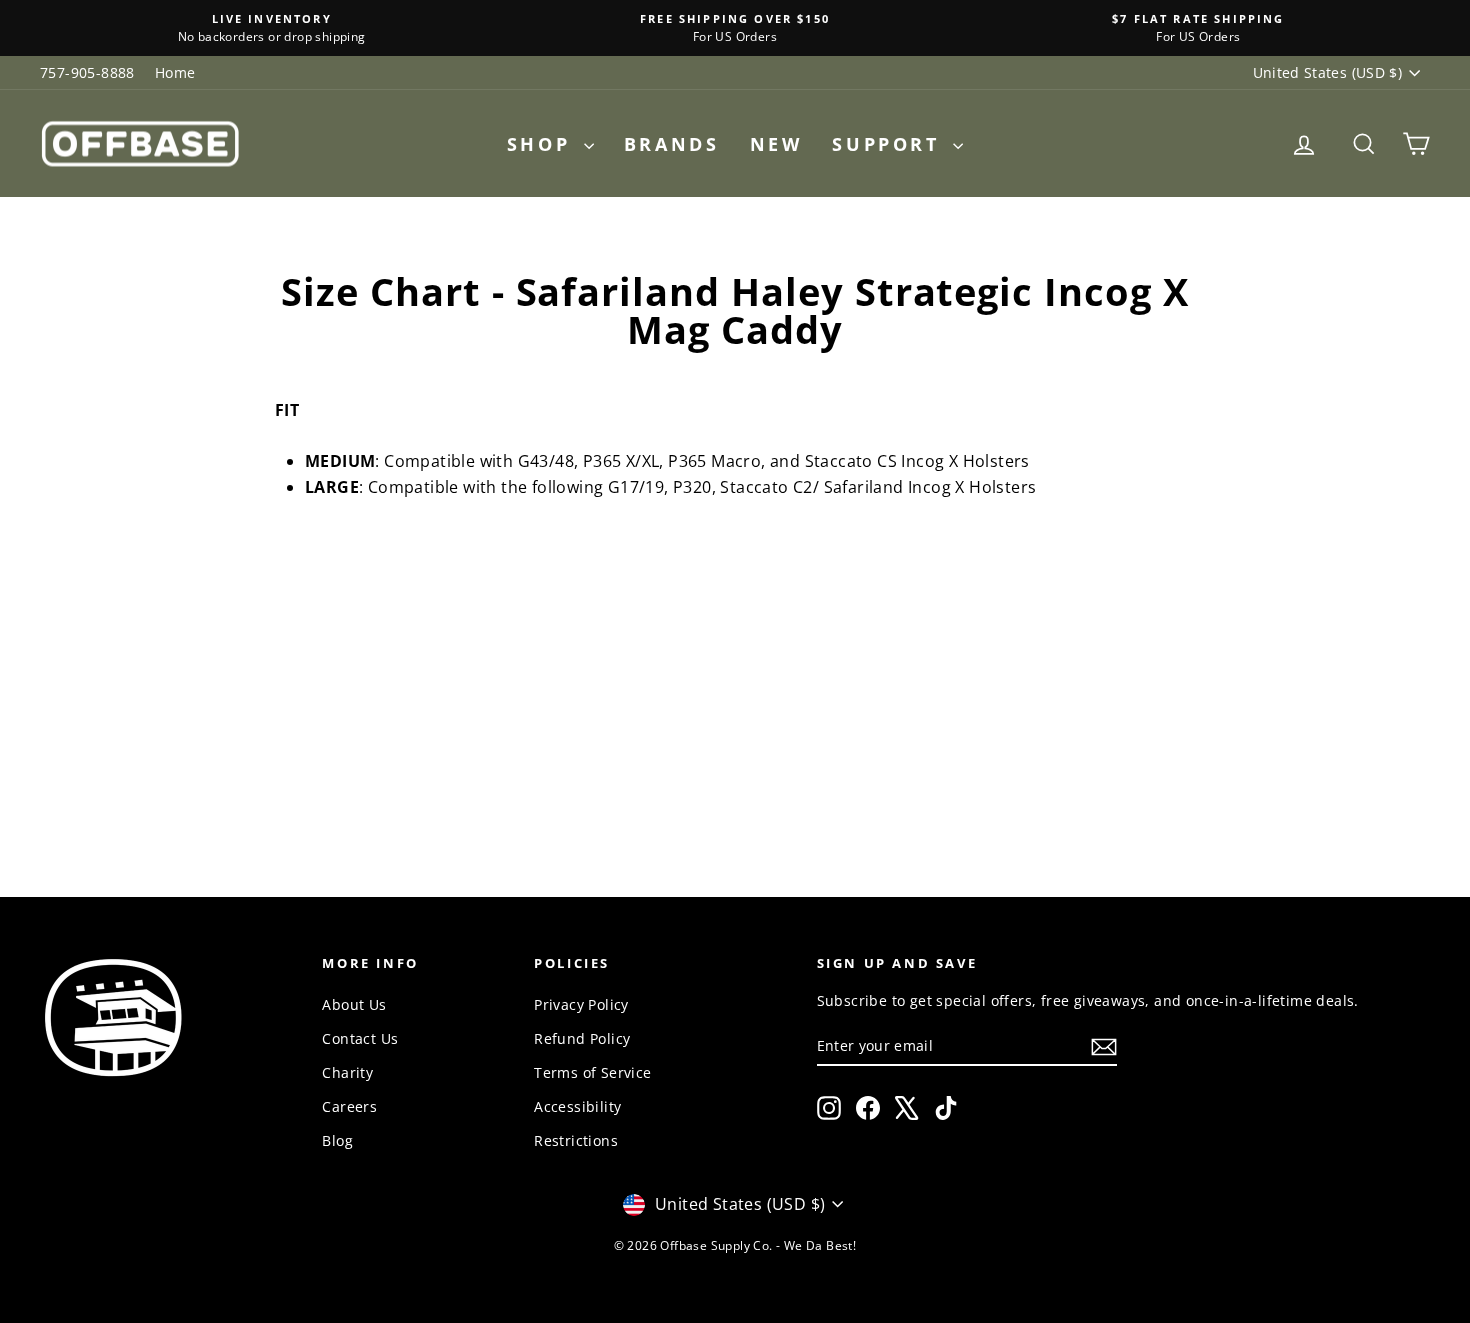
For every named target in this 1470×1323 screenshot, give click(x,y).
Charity (347, 1072)
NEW (776, 144)
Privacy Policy (581, 1004)
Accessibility (577, 1106)
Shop (543, 144)
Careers (349, 1106)
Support (890, 144)
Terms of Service (592, 1072)
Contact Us (360, 1038)
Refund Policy (582, 1038)
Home (175, 72)
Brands (672, 144)
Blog (337, 1140)
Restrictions (576, 1140)
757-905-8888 (87, 72)
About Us (354, 1004)
